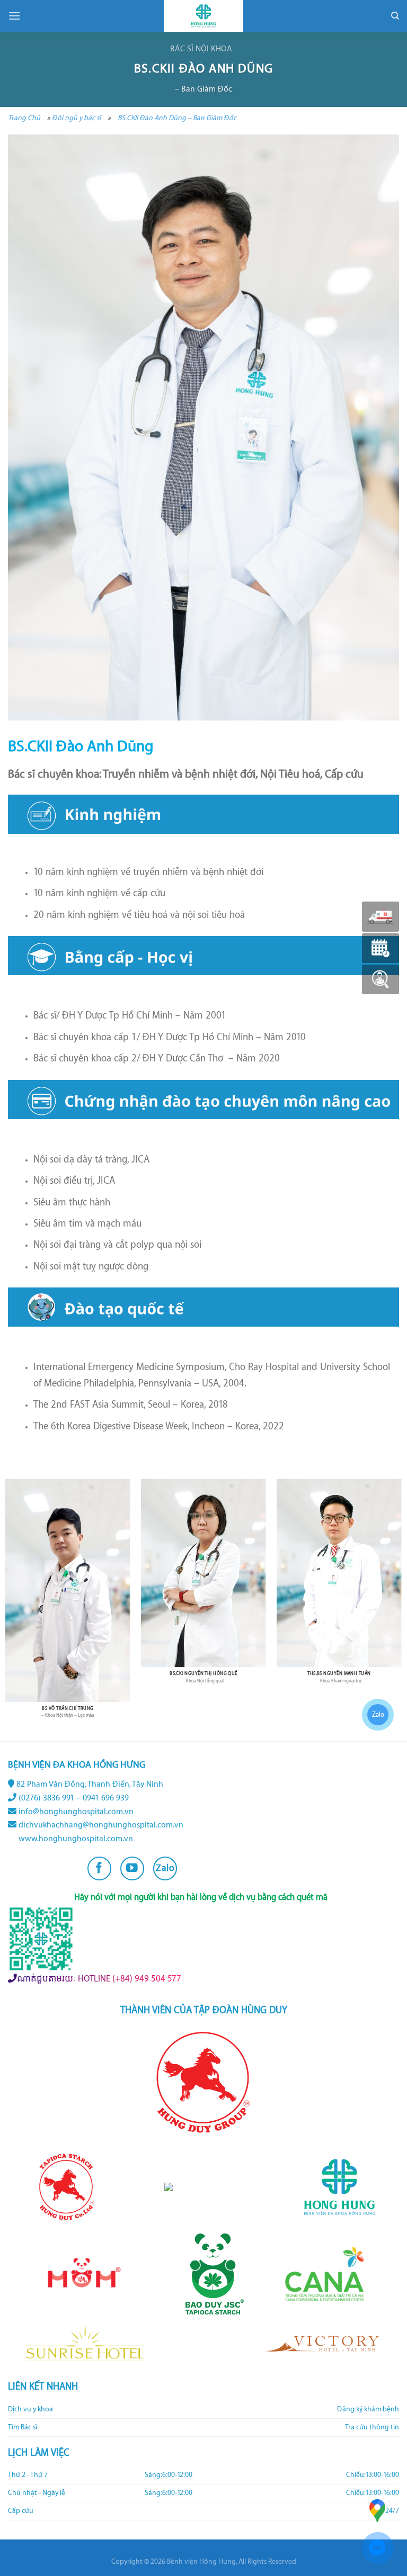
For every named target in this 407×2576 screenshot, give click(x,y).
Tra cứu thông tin (372, 2427)
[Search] (395, 16)
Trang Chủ (24, 118)
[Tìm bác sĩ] (381, 979)
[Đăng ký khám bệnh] (381, 948)
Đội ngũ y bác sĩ (76, 118)
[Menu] (14, 16)
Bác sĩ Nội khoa (201, 49)
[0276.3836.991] (381, 917)
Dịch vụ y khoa (30, 2409)
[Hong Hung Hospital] (203, 16)
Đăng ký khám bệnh (368, 2409)
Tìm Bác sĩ (23, 2427)
